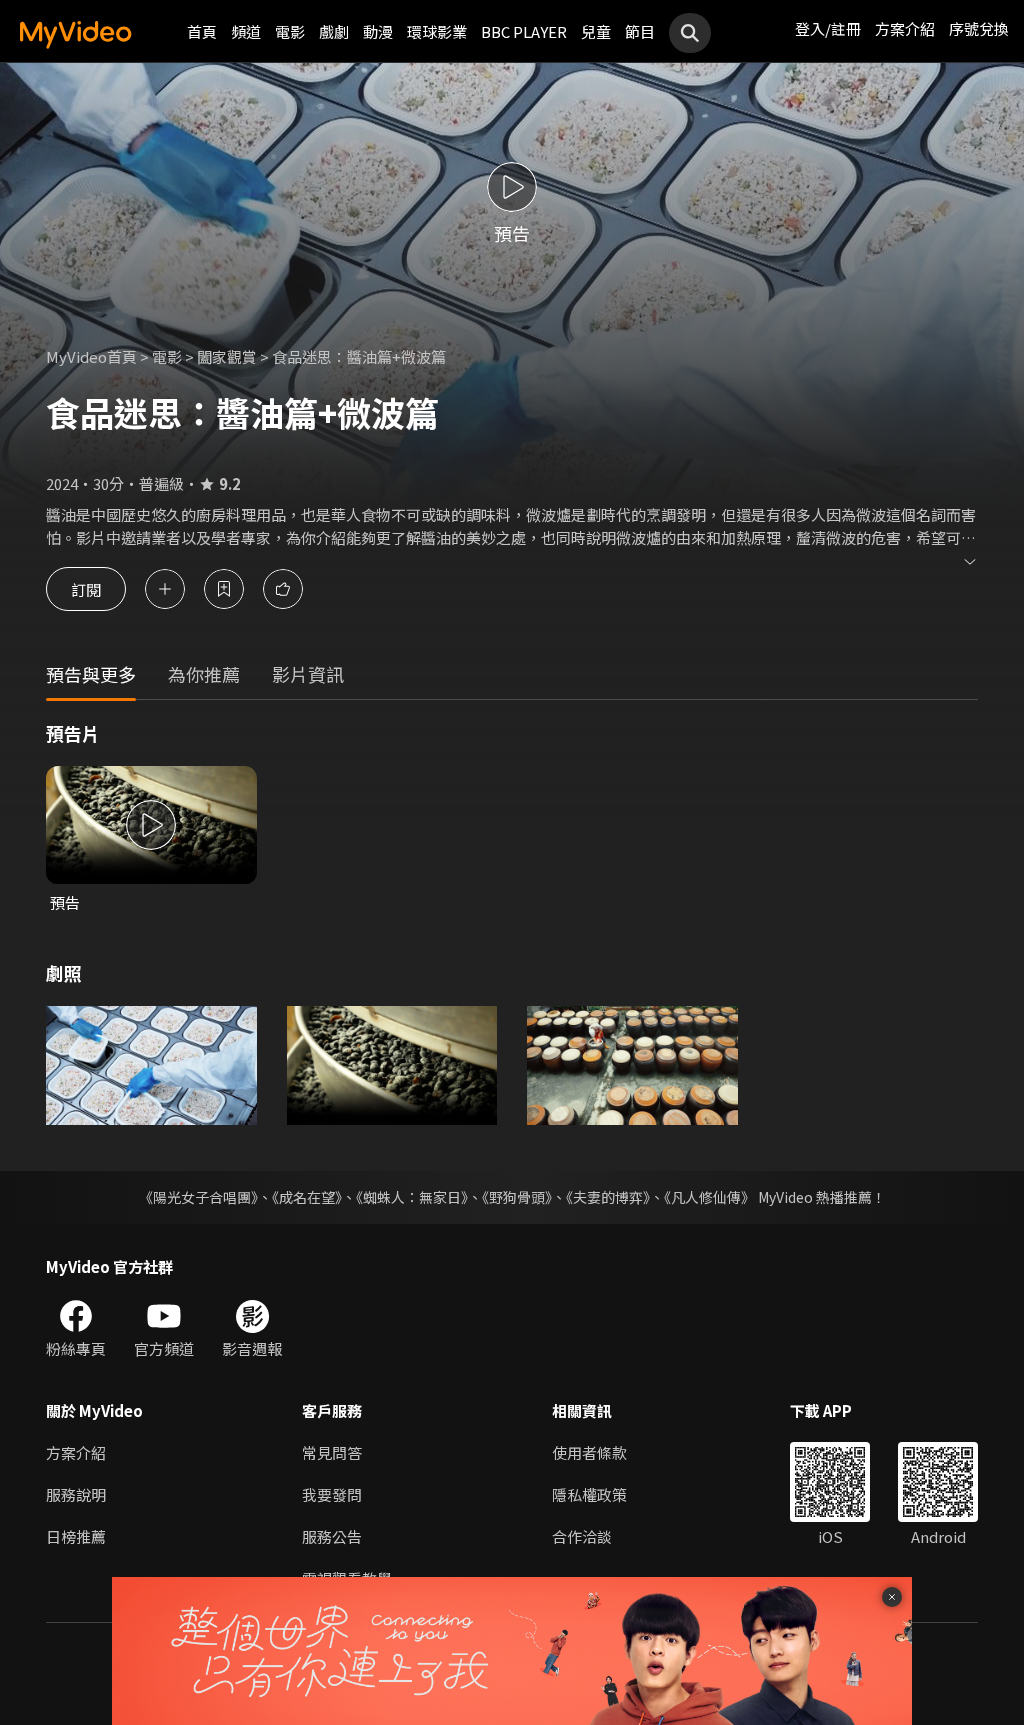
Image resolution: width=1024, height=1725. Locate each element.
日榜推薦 (76, 1536)
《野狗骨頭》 (517, 1197)
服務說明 (76, 1494)
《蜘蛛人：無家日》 (412, 1197)
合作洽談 (582, 1536)
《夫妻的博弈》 (608, 1197)
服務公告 (332, 1536)
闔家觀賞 (227, 356)
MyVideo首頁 (91, 356)
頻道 (246, 31)
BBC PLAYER (524, 31)
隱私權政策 (589, 1494)
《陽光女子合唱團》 (198, 1197)
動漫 (378, 31)
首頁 (202, 31)
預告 (65, 902)
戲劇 (334, 31)
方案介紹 (905, 28)
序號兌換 (979, 28)
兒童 (596, 31)
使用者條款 (589, 1452)
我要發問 (332, 1494)
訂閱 (86, 588)
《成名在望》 (307, 1197)
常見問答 (332, 1452)
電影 (290, 31)
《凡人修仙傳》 (709, 1197)
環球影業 (437, 31)
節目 (640, 31)
